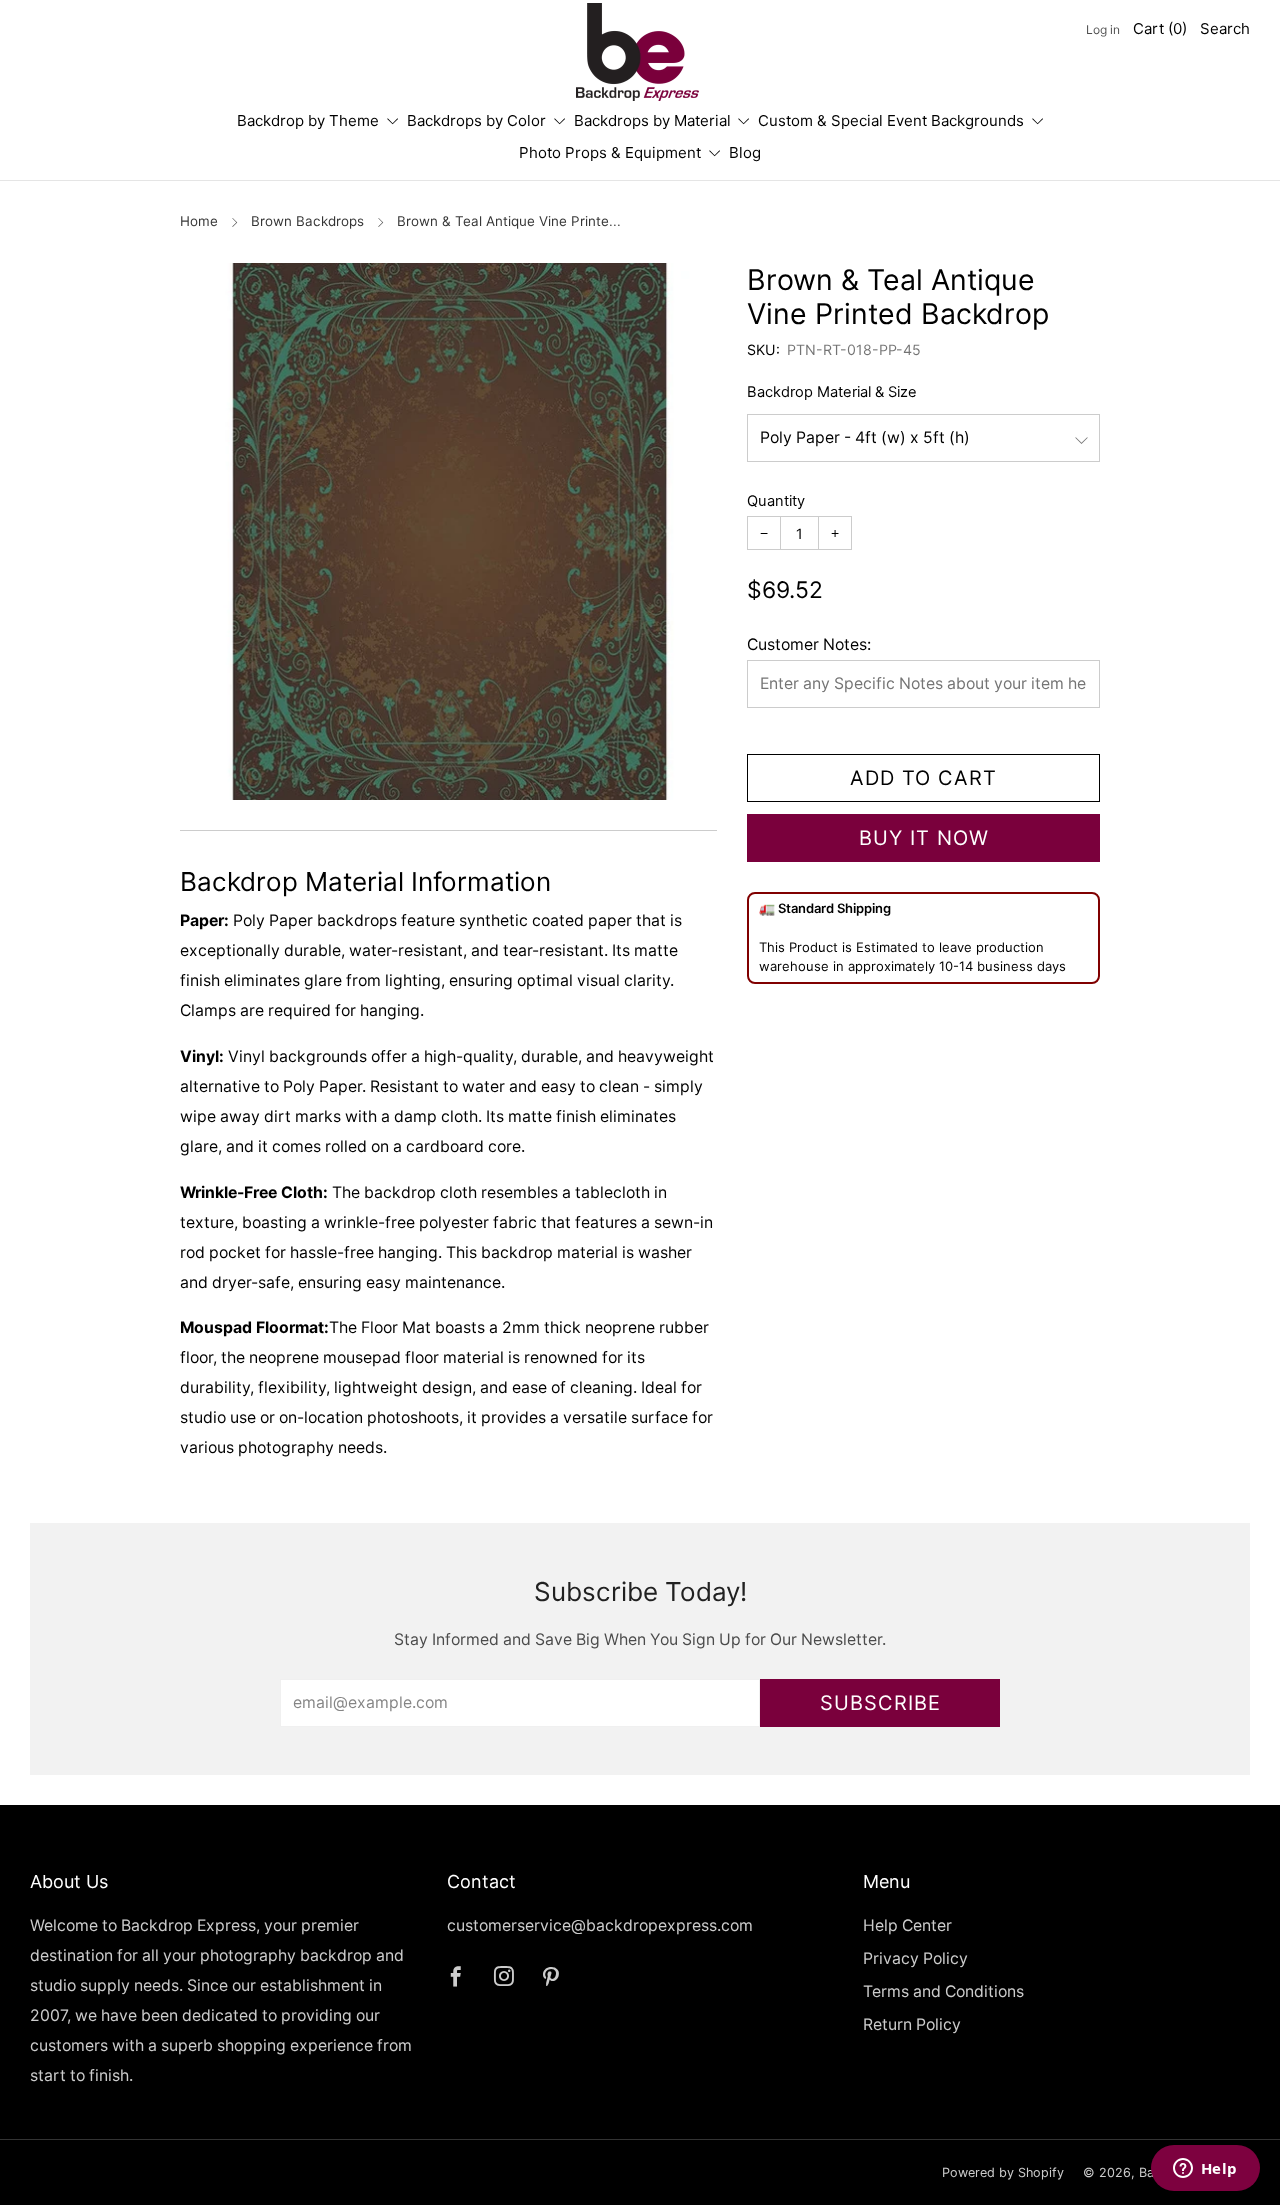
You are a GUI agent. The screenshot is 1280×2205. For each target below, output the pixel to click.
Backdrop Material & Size (832, 392)
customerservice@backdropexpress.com (600, 1925)
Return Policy (912, 2024)
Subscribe (880, 1703)
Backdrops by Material (652, 120)
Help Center (907, 1925)
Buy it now (924, 838)
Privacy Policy (915, 1958)
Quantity (776, 501)
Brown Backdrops (307, 221)
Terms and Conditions (943, 1991)
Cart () (1160, 28)
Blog (745, 152)
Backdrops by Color (476, 120)
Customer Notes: (809, 644)
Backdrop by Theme (308, 120)
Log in (1103, 29)
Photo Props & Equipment (610, 152)
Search (1225, 28)
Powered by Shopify (1003, 2172)
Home (199, 221)
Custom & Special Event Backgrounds (891, 120)
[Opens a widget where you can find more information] (1205, 2170)
